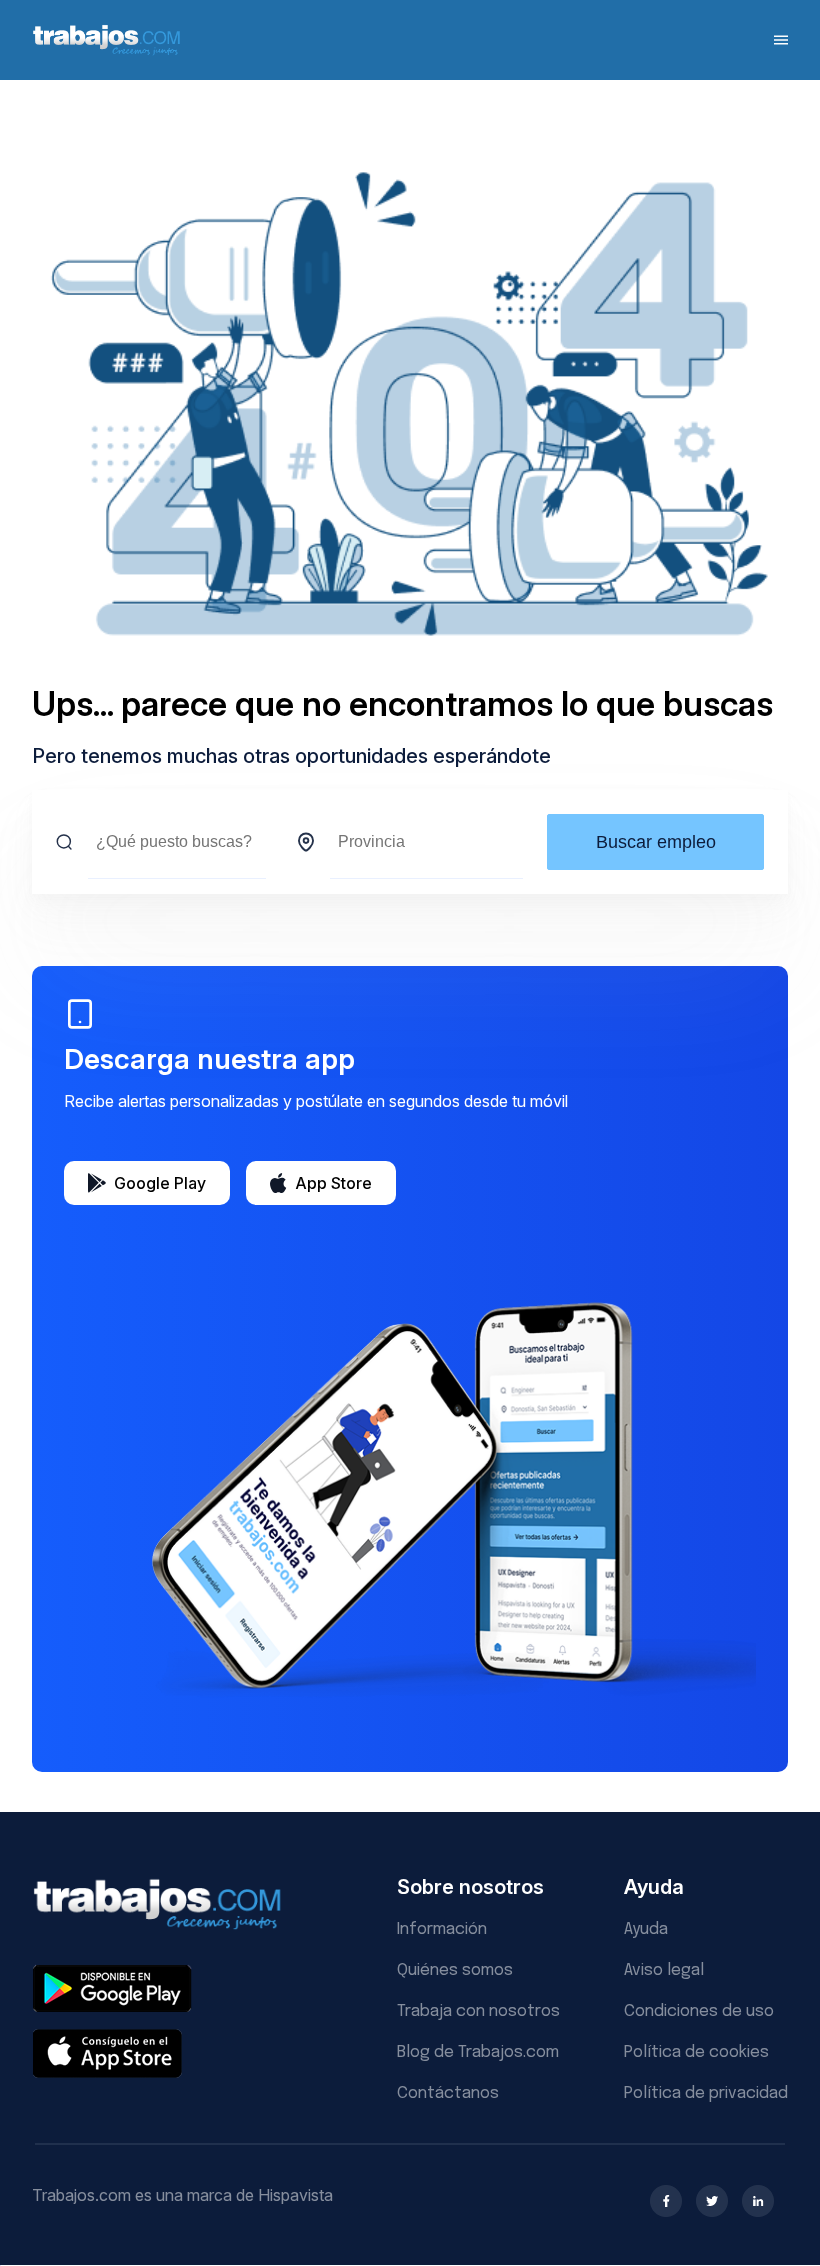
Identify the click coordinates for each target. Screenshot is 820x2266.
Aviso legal (664, 1970)
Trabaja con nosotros (478, 2011)
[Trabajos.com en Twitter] (712, 2201)
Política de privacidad (706, 2093)
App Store (333, 1183)
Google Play (160, 1183)
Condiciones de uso (699, 2011)
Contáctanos (448, 2093)
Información (442, 1929)
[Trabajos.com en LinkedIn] (758, 2201)
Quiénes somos (455, 1970)
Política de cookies (696, 2052)
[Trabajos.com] (107, 52)
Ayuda (646, 1929)
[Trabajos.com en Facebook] (666, 2201)
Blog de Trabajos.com (478, 2052)
